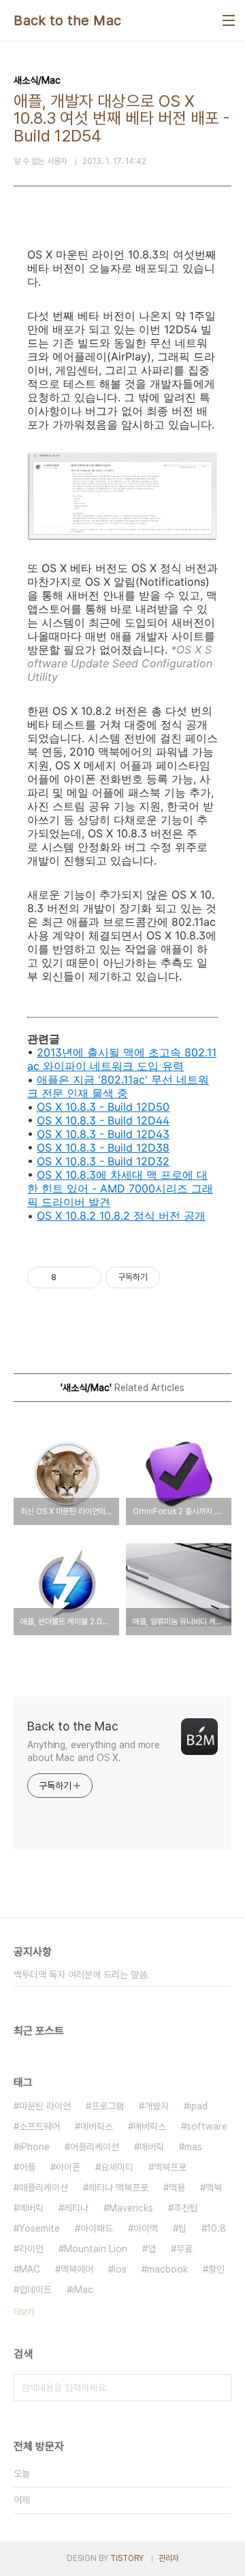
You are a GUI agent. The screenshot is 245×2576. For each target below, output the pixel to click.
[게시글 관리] (86, 1277)
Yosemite (39, 2228)
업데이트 (35, 2290)
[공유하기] (69, 1277)
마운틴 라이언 (45, 2106)
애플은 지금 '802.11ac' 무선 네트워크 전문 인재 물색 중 (118, 1086)
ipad (198, 2106)
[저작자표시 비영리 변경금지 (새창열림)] (178, 1277)
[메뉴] (229, 20)
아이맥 (146, 2228)
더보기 (24, 2312)
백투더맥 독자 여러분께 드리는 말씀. (82, 1975)
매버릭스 (150, 2126)
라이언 (31, 2249)
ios (120, 2269)
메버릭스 (97, 2126)
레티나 (76, 2208)
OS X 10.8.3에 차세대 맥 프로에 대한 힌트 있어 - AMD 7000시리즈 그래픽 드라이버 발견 (120, 1188)
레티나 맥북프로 (118, 2188)
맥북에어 (77, 2269)
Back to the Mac (68, 20)
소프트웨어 (39, 2126)
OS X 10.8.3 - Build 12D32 (103, 1161)
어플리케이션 (95, 2147)
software (207, 2126)
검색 (218, 2388)
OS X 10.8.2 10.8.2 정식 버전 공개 (121, 1216)
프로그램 (108, 2106)
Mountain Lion (96, 2249)
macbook (167, 2269)
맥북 (214, 2188)
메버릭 (31, 2208)
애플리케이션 (44, 2188)
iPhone (34, 2147)
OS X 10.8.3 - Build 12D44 (103, 1120)
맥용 (177, 2188)
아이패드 (97, 2228)
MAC (30, 2269)
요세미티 (117, 2167)
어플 (27, 2167)
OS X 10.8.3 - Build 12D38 (103, 1148)
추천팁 (186, 2208)
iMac (83, 2290)
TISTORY (127, 2558)
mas (193, 2147)
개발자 (157, 2106)
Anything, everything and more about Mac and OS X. (94, 1751)
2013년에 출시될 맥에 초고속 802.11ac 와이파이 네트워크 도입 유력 (122, 1059)
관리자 (169, 2558)
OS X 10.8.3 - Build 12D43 (103, 1134)
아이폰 (68, 2167)
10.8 (216, 2228)
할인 (216, 2269)
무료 (184, 2249)
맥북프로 (170, 2167)
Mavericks (131, 2208)
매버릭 (152, 2147)
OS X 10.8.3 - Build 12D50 (103, 1107)
